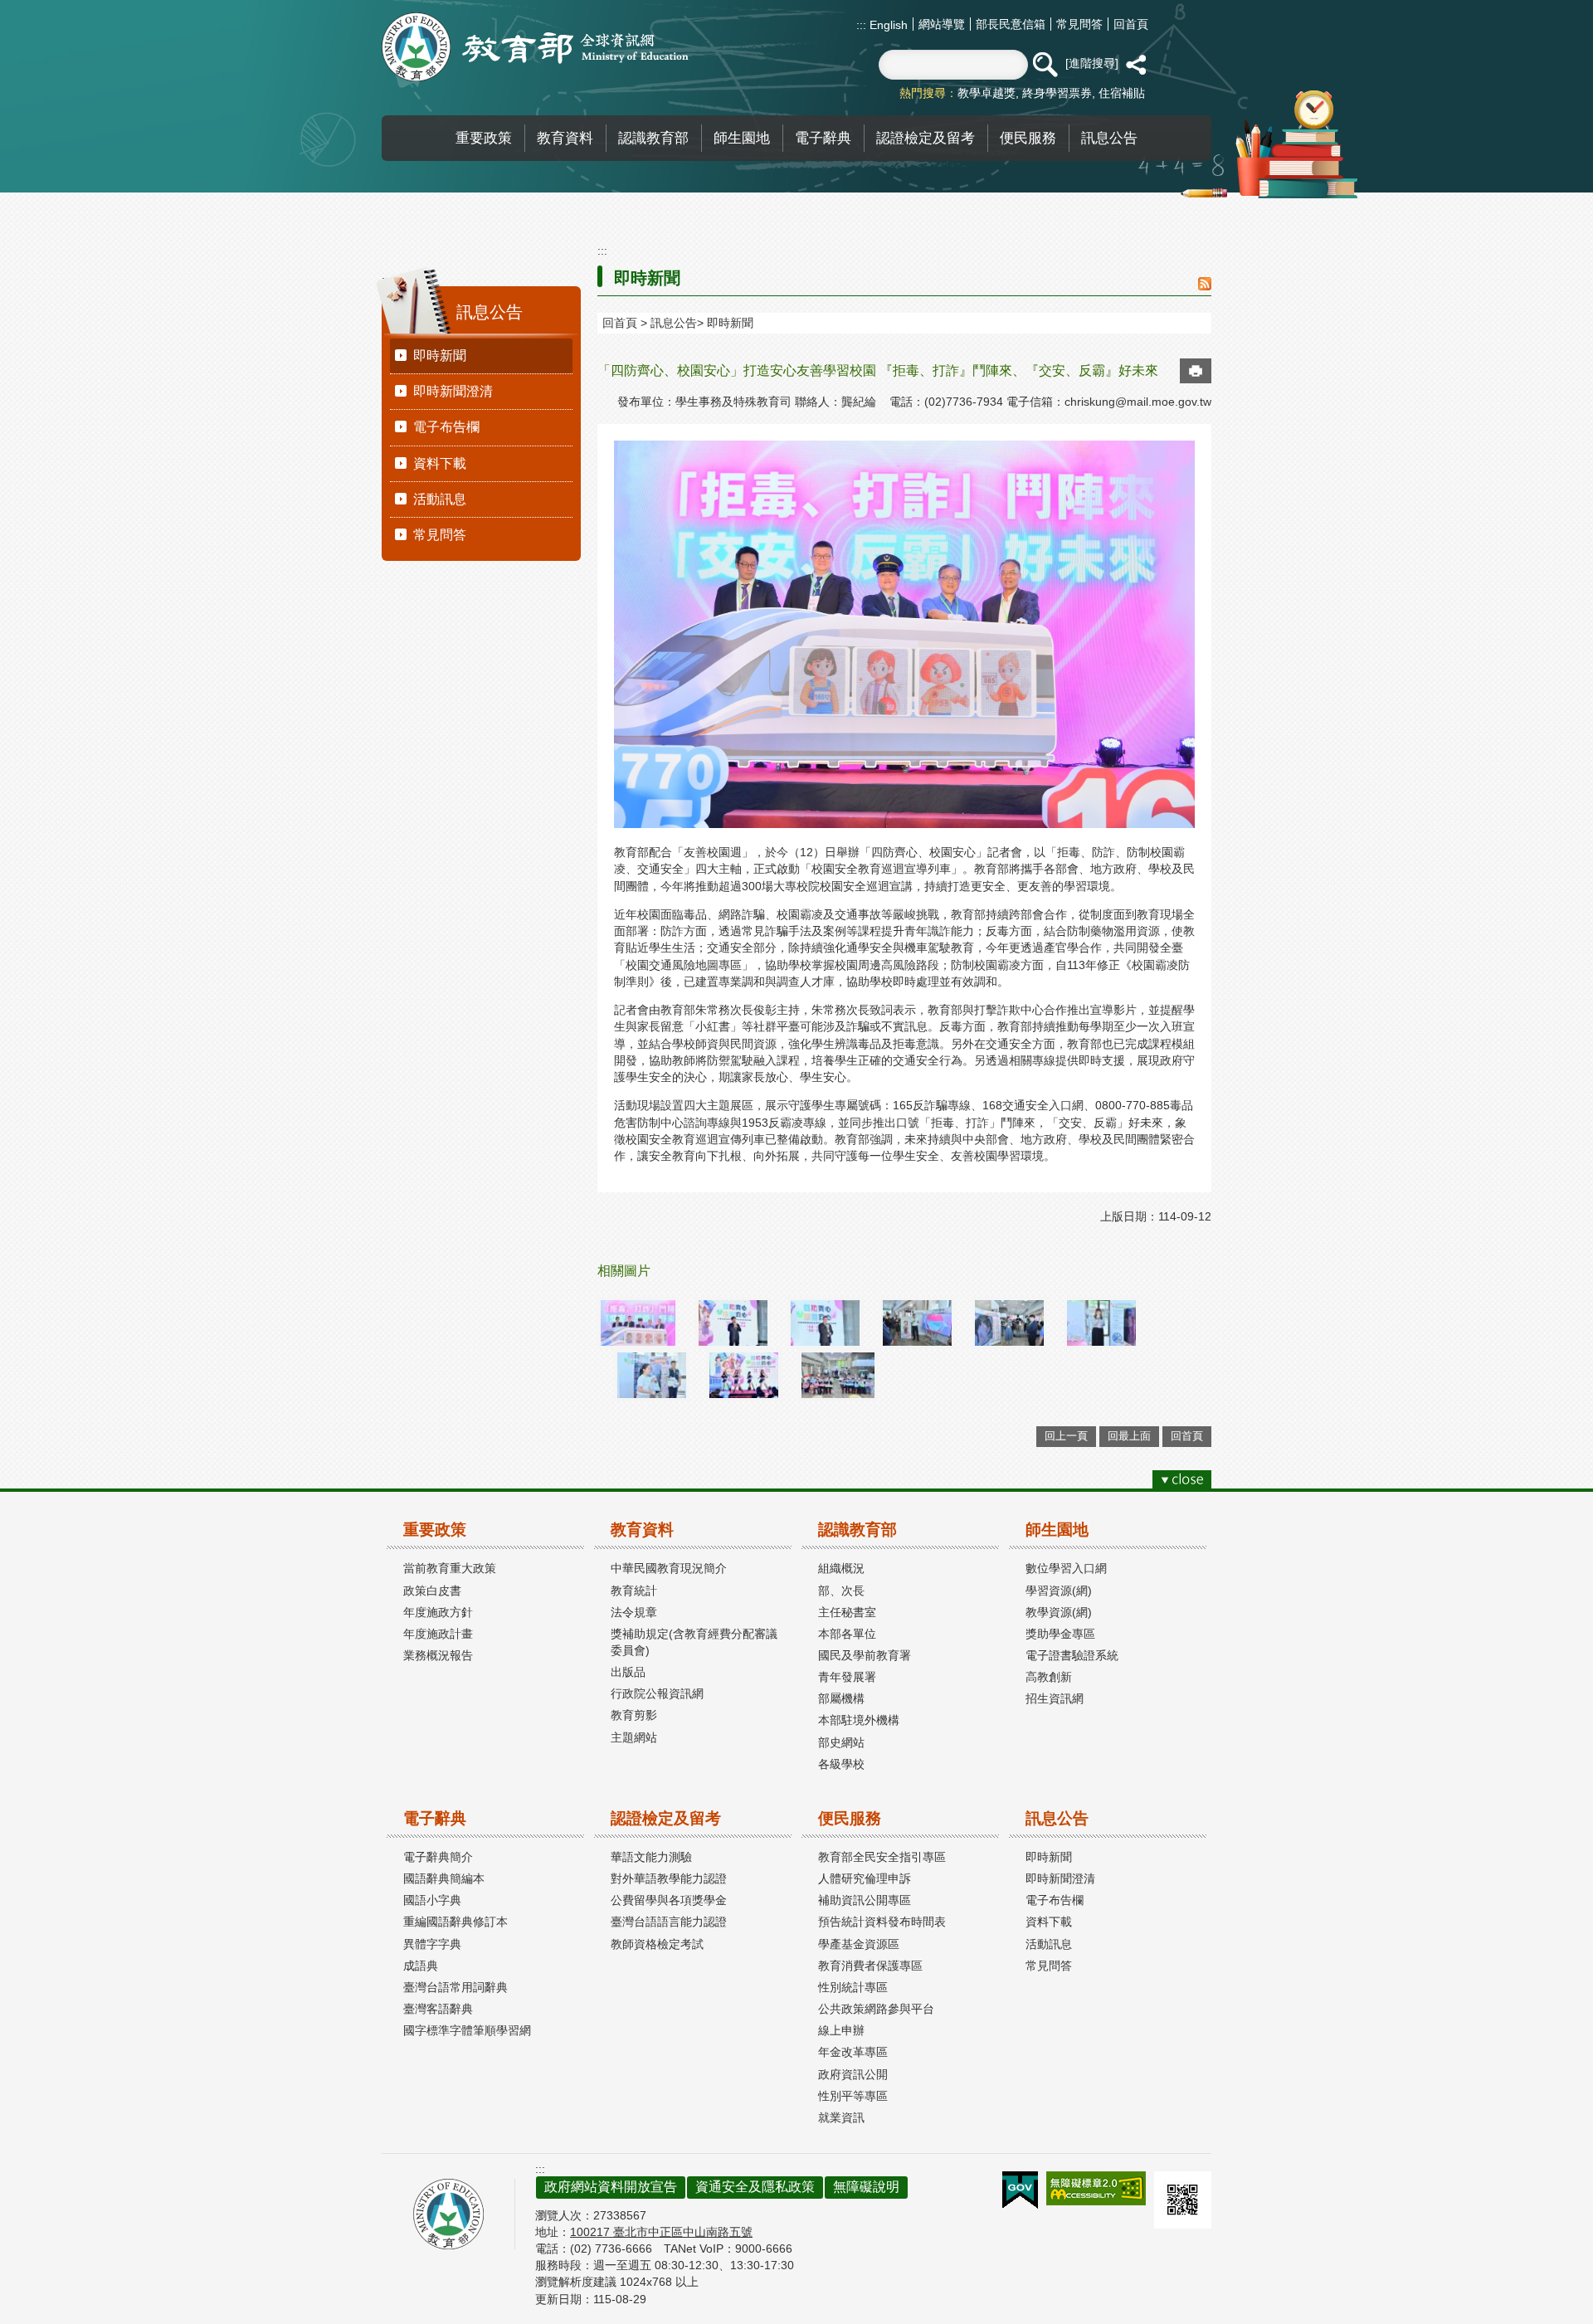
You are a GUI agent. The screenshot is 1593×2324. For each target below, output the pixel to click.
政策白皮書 (432, 1591)
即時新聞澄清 (453, 391)
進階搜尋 (1092, 63)
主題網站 (634, 1737)
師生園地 (1057, 1530)
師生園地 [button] (742, 138)
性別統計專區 (853, 1987)
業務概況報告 (438, 1655)
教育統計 (634, 1591)
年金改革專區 (853, 2052)
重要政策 (435, 1530)
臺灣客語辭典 (438, 2009)
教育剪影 (634, 1715)
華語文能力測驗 (651, 1857)
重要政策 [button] (484, 138)
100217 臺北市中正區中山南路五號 (661, 2232)
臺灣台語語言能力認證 (669, 1922)
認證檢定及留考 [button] (926, 138)
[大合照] (838, 1375)
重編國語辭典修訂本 (455, 1922)
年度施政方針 (438, 1612)
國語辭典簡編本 (444, 1878)
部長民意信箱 (1011, 24)
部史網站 (841, 1742)
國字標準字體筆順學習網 (467, 2030)
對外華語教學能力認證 (669, 1878)
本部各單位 (847, 1634)
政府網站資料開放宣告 (611, 2187)
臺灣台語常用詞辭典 (455, 1987)
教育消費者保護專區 (870, 1966)
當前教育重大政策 (450, 1568)
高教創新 (1049, 1677)
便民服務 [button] (1028, 138)
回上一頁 (1066, 1436)
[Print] (1196, 371)
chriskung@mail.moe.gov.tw (1138, 402)
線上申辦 (841, 2030)
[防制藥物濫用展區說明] (1101, 1323)
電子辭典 (435, 1818)
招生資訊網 (1055, 1698)
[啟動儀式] (638, 1323)
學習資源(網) (1059, 1591)
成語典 (421, 1966)
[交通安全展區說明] (917, 1323)
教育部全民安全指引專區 (882, 1857)
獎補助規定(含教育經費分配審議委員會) (694, 1642)
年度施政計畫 (438, 1634)
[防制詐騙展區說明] (1009, 1323)
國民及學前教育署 (865, 1655)
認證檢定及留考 (666, 1818)
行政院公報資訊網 (657, 1693)
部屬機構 (841, 1698)
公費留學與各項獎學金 (669, 1900)
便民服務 (850, 1818)
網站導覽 (942, 24)
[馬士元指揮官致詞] (825, 1323)
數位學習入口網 (1066, 1568)
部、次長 (841, 1591)
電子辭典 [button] (823, 138)
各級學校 (841, 1764)
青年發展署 (847, 1677)
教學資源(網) (1059, 1612)
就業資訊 (841, 2117)
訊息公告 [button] (1109, 138)
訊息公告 (674, 323)
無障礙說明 (866, 2187)
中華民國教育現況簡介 (669, 1568)
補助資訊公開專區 (865, 1900)
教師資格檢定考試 (657, 1944)
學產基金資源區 (859, 1944)
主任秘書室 (847, 1612)
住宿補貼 (1122, 93)
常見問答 (1079, 24)
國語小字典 (432, 1900)
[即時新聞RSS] (1205, 285)
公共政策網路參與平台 (876, 2009)
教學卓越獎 (986, 93)
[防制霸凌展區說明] (652, 1375)
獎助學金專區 (1060, 1634)
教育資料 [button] (565, 138)
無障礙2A (1096, 2188)
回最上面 (1129, 1436)
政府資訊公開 (853, 2074)
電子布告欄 (446, 427)
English (887, 25)
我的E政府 (1020, 2190)
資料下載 (440, 463)
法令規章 (634, 1612)
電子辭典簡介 (438, 1857)
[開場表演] (744, 1375)
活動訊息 (440, 499)
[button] (1045, 65)
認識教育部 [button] (653, 138)
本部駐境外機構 (859, 1720)
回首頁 (1131, 24)
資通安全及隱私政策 (755, 2187)
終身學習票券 (1057, 93)
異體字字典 (432, 1944)
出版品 (628, 1672)
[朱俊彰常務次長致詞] (733, 1323)
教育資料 (642, 1530)
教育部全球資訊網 (535, 47)
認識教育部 (857, 1530)
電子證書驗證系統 (1072, 1655)
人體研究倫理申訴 (865, 1878)
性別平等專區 (853, 2096)
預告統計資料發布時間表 (882, 1922)
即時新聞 (440, 356)
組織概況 (841, 1568)
